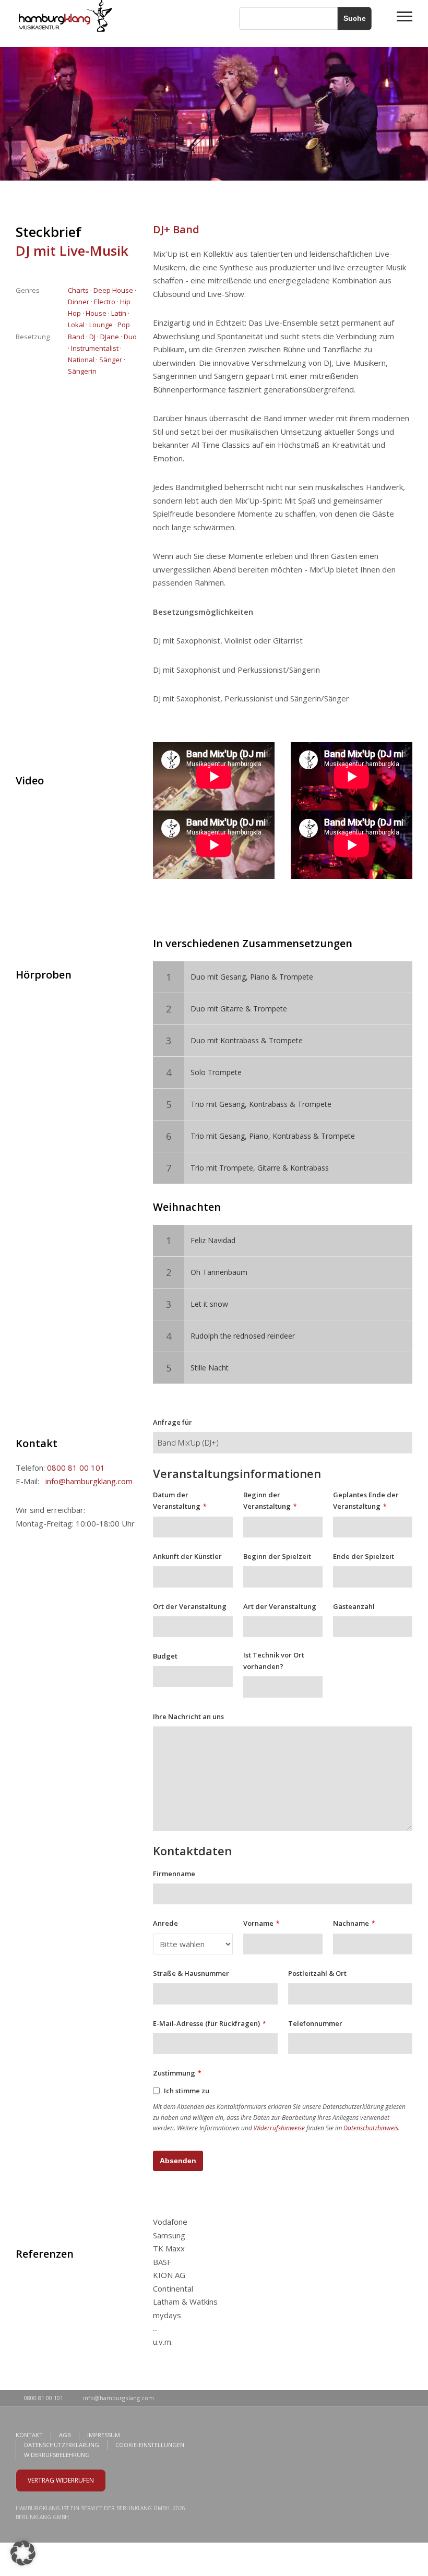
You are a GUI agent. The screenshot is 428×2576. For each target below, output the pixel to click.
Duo (130, 337)
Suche (355, 18)
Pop (124, 325)
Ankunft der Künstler (187, 1556)
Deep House (113, 290)
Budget (165, 1656)
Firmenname (174, 1874)
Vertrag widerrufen (61, 2480)
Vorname (261, 1923)
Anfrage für (173, 1422)
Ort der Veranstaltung (190, 1606)
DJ (92, 337)
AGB (65, 2435)
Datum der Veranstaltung (180, 1500)
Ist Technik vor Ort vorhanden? (274, 1661)
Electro (105, 302)
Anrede (165, 1923)
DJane (110, 337)
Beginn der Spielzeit (277, 1556)
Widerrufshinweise (279, 2128)
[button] (23, 2553)
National (81, 360)
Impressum (104, 2435)
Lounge (101, 325)
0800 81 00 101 (76, 1468)
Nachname (354, 1923)
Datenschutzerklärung (62, 2445)
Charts (78, 290)
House (96, 313)
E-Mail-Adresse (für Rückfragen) (209, 2023)
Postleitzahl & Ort (317, 1973)
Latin (119, 313)
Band (76, 337)
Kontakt (29, 2435)
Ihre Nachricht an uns (188, 1716)
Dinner (79, 302)
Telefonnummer (315, 2023)
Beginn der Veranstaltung (270, 1500)
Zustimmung (177, 2073)
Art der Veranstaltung (280, 1606)
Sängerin (82, 371)
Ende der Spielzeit (364, 1556)
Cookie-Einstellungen (150, 2445)
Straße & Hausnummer (191, 1973)
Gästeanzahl (354, 1606)
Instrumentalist (95, 348)
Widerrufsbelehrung (57, 2455)
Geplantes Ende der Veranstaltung (366, 1500)
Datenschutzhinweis (371, 2128)
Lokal (76, 325)
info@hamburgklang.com (89, 1481)
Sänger (111, 360)
